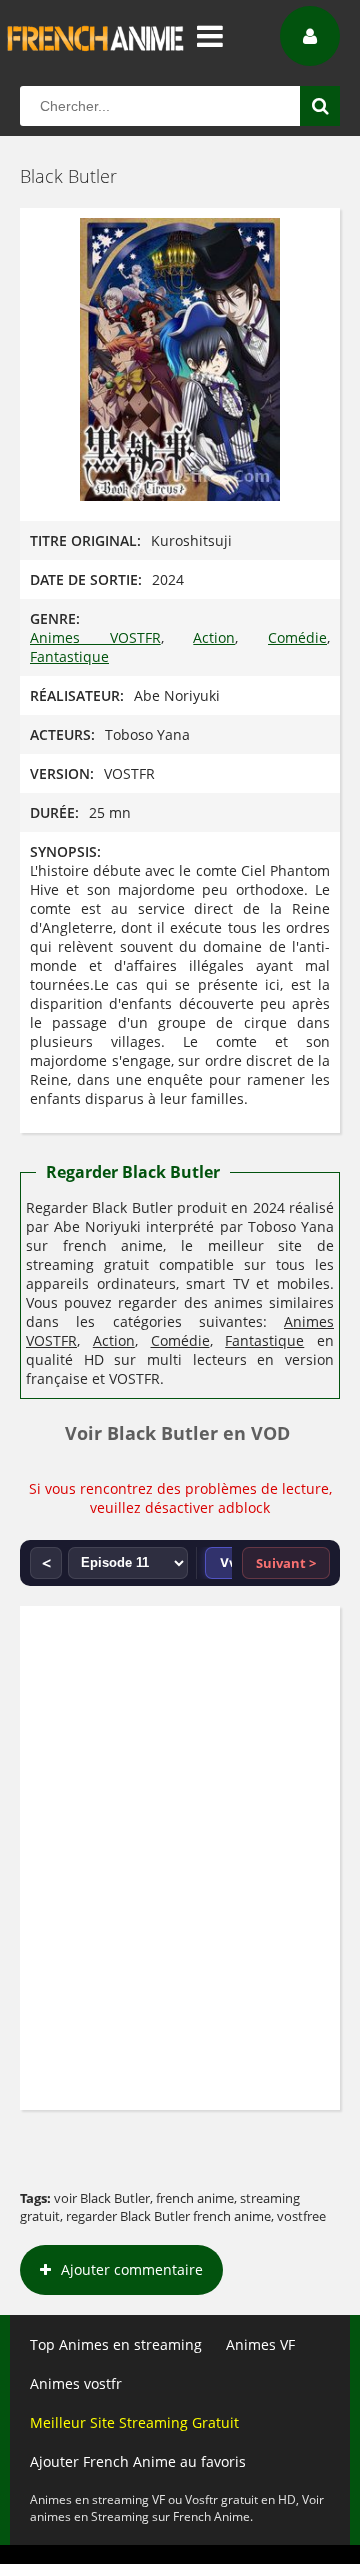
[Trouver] (320, 106)
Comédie (297, 637)
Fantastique (69, 656)
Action (214, 637)
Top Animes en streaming (116, 2344)
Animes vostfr (76, 2383)
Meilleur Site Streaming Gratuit (134, 2422)
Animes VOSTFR (95, 637)
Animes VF (260, 2344)
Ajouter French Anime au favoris (138, 2461)
